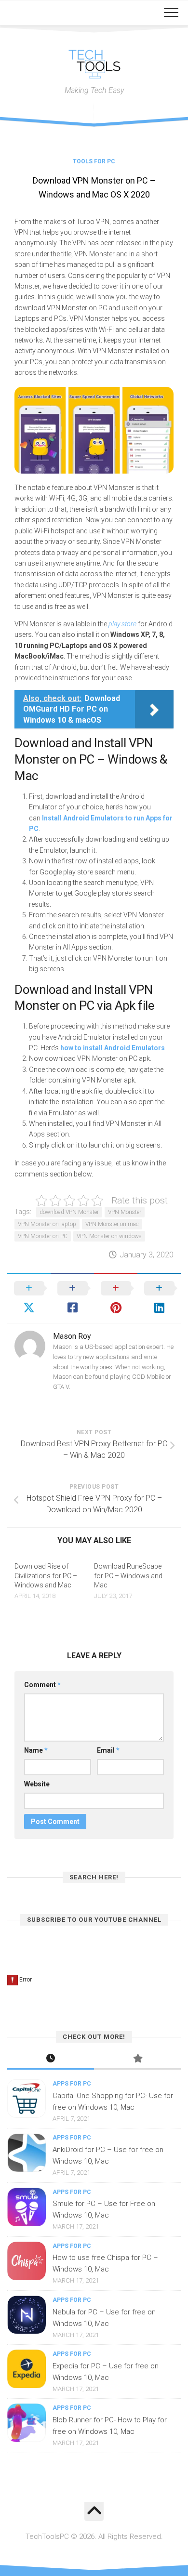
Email (108, 1750)
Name (36, 1750)
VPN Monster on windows (109, 1236)
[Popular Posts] (137, 2059)
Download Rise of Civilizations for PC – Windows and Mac (46, 1576)
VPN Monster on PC (43, 1236)
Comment (42, 1685)
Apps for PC (72, 2084)
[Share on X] (29, 1298)
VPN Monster (125, 1212)
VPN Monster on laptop (47, 1224)
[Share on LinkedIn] (159, 1298)
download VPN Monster (69, 1212)
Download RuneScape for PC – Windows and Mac (128, 1576)
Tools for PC (94, 161)
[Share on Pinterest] (116, 1298)
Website (37, 1784)
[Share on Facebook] (72, 1298)
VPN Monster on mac (112, 1224)
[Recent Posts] (51, 2059)
